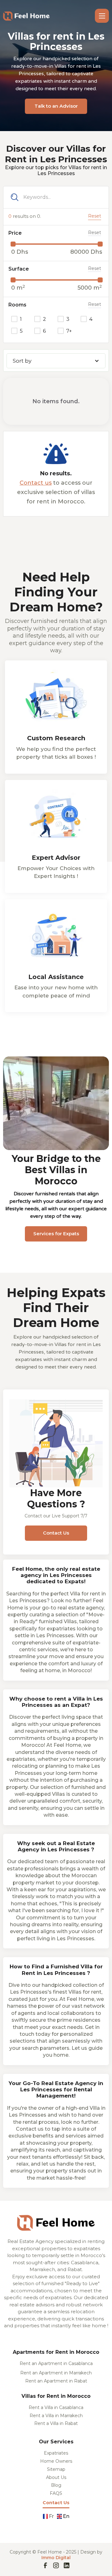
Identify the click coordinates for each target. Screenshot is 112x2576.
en (66, 2516)
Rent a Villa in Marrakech (56, 2416)
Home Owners (56, 2461)
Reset (95, 216)
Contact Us (56, 1533)
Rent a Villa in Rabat (56, 2424)
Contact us (36, 483)
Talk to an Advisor (56, 106)
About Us (56, 2478)
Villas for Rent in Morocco (56, 2396)
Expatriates (56, 2453)
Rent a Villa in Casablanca (56, 2408)
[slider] (13, 244)
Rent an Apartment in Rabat (56, 2381)
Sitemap (56, 2470)
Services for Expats (56, 1234)
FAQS (56, 2494)
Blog (56, 2485)
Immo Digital (56, 2558)
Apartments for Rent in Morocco (56, 2352)
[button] (102, 16)
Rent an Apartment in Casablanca (56, 2364)
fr (51, 2516)
